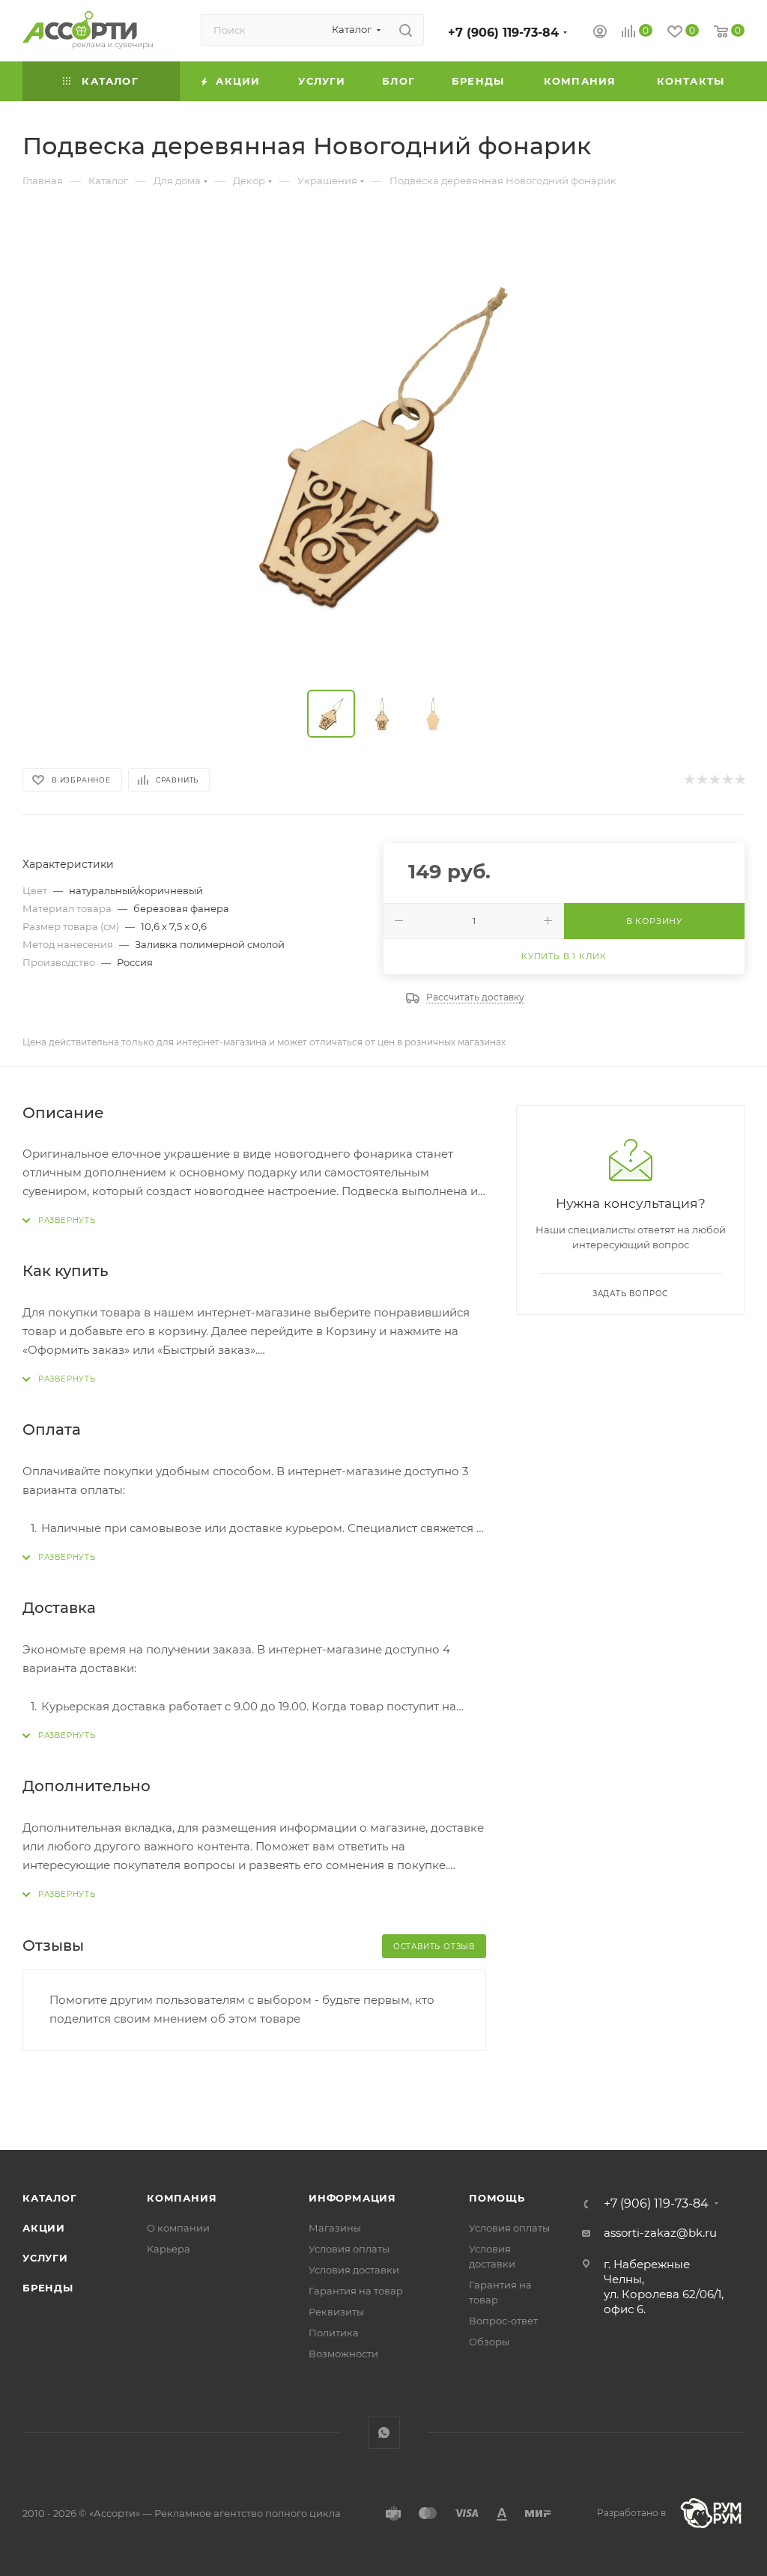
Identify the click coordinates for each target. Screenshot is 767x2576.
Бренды (48, 2288)
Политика (334, 2333)
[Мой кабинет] (600, 33)
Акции (44, 2228)
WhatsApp (384, 2433)
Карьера (169, 2249)
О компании (178, 2228)
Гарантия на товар (356, 2291)
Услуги (45, 2258)
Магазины (335, 2228)
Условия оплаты (349, 2249)
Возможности (343, 2354)
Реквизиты (336, 2312)
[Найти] (406, 30)
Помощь (497, 2198)
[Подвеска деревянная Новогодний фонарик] (383, 447)
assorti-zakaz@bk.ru (660, 2233)
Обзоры (489, 2342)
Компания (182, 2198)
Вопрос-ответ (503, 2321)
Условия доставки (354, 2270)
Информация (352, 2198)
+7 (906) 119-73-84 (503, 33)
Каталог (50, 2198)
